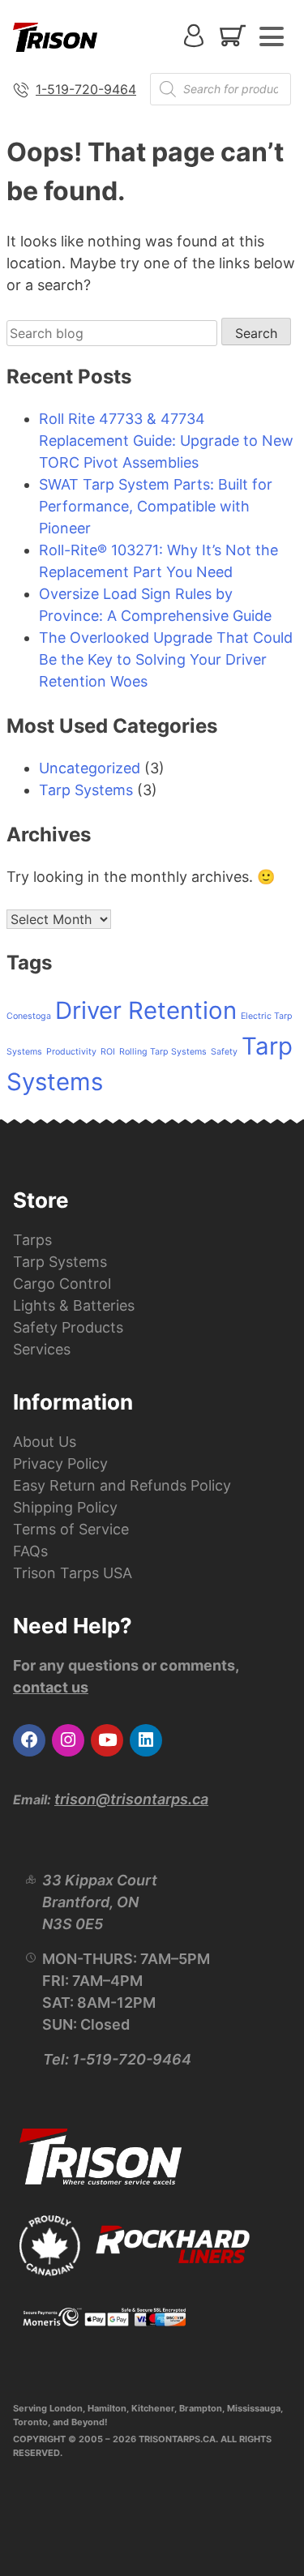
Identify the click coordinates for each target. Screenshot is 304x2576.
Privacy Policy (60, 1463)
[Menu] (272, 36)
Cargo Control (62, 1284)
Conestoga (29, 1016)
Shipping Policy (65, 1507)
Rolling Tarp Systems (163, 1052)
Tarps (32, 1240)
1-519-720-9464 (86, 89)
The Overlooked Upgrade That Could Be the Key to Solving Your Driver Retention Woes (166, 659)
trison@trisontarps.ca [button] (131, 1799)
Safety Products (68, 1327)
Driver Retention (146, 1010)
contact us (51, 1687)
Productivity (71, 1052)
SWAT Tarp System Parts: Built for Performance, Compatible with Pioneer (156, 506)
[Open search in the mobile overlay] (221, 89)
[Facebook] (29, 1740)
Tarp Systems (86, 790)
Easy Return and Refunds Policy (122, 1485)
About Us (45, 1442)
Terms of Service (71, 1529)
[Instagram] (68, 1740)
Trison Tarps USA (73, 1573)
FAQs (30, 1551)
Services (42, 1349)
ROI (108, 1052)
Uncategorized (90, 768)
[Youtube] (107, 1740)
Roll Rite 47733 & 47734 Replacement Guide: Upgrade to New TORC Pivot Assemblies (166, 441)
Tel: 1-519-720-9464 (117, 2059)
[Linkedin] (146, 1740)
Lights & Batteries (74, 1305)
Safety (224, 1052)
